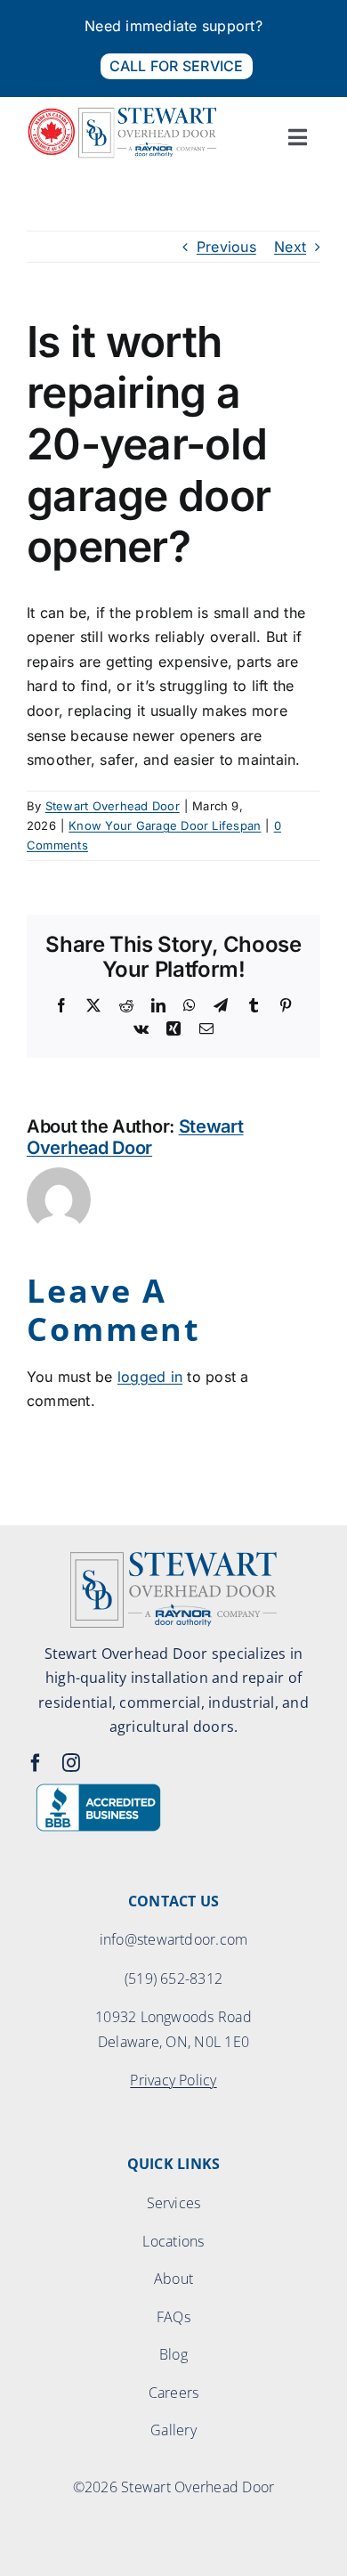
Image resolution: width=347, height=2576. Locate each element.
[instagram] (71, 1763)
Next (290, 247)
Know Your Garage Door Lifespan (165, 825)
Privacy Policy (173, 2080)
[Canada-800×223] (123, 113)
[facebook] (36, 1763)
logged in (150, 1377)
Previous (226, 247)
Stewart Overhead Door (113, 806)
